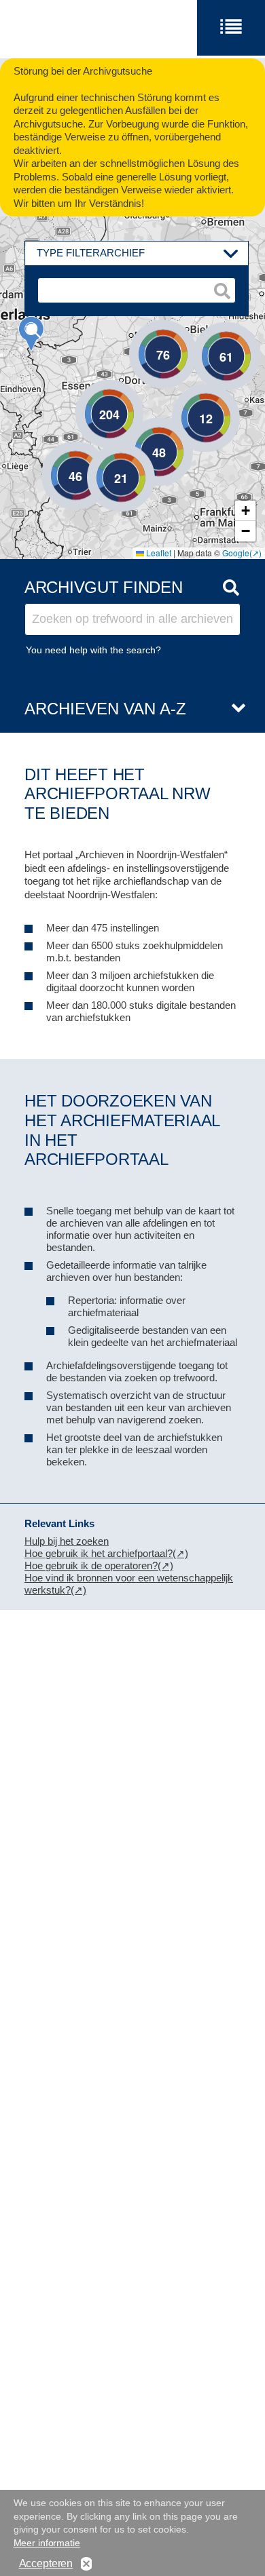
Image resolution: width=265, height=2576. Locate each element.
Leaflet (158, 553)
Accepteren (46, 2563)
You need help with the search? (93, 650)
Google (236, 553)
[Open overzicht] (233, 709)
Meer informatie (47, 2543)
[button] (31, 334)
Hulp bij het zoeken (67, 1541)
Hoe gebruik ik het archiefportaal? (99, 1553)
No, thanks (86, 2564)
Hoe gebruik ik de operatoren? (91, 1565)
